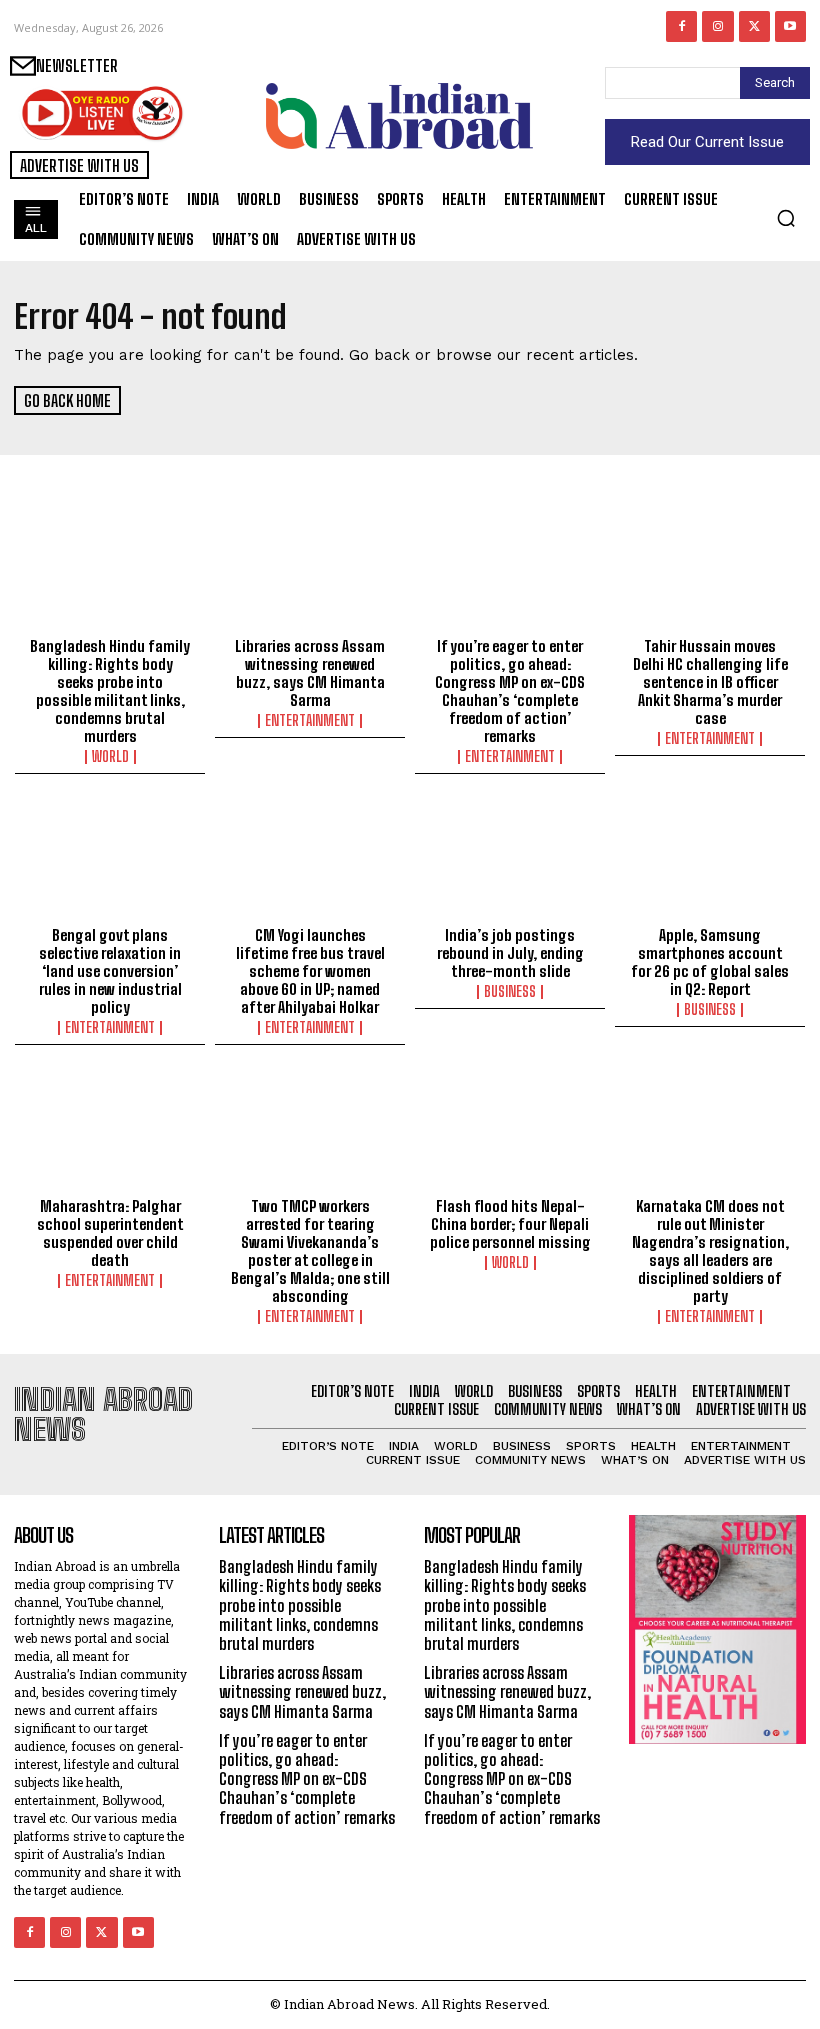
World (110, 757)
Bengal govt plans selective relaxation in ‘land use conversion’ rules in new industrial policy (110, 971)
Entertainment (310, 721)
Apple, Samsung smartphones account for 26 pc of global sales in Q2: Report (710, 962)
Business (510, 992)
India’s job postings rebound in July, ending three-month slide (510, 953)
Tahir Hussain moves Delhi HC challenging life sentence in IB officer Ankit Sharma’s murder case (710, 682)
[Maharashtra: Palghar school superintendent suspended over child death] (110, 1131)
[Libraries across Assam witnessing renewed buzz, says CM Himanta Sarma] (310, 571)
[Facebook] (681, 26)
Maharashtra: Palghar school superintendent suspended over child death (110, 1233)
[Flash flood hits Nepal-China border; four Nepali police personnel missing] (510, 1131)
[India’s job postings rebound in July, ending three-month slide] (510, 860)
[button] (786, 218)
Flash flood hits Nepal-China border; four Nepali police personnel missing (510, 1224)
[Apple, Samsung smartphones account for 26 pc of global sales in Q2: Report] (710, 860)
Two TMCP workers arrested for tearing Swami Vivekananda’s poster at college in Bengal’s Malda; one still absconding (310, 1251)
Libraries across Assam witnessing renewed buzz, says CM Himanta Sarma (310, 673)
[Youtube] (790, 26)
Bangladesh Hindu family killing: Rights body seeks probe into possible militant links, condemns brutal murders (110, 691)
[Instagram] (717, 26)
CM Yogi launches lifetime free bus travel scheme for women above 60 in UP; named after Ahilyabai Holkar (310, 971)
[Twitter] (754, 26)
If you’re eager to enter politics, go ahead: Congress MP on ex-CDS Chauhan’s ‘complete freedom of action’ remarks (510, 691)
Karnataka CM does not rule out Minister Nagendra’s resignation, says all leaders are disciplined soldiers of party (710, 1251)
